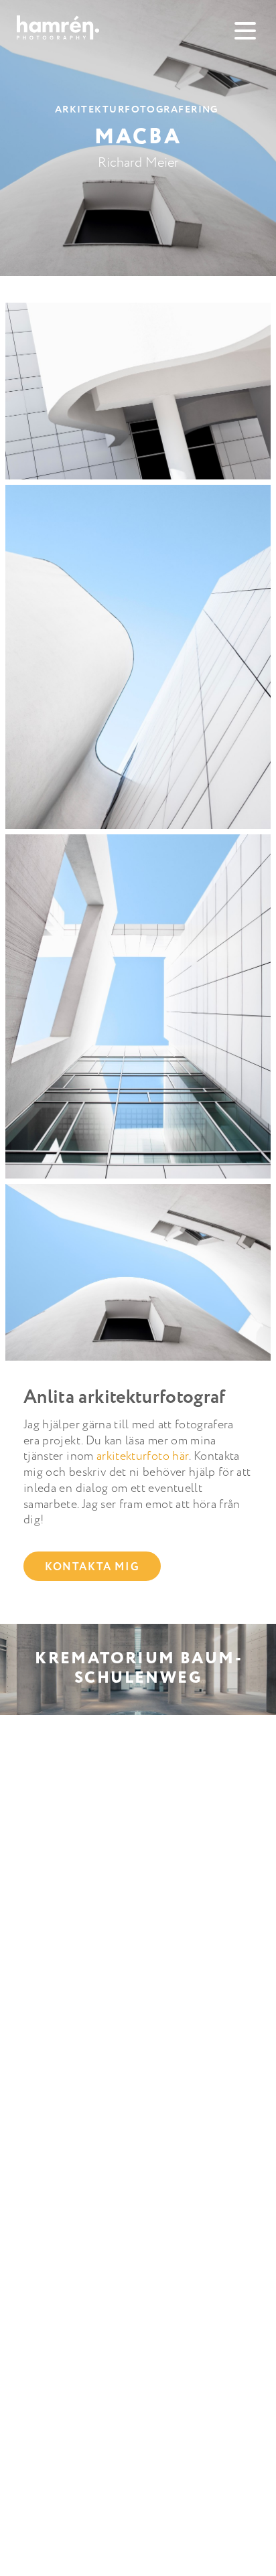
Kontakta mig (92, 1567)
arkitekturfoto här (143, 1456)
